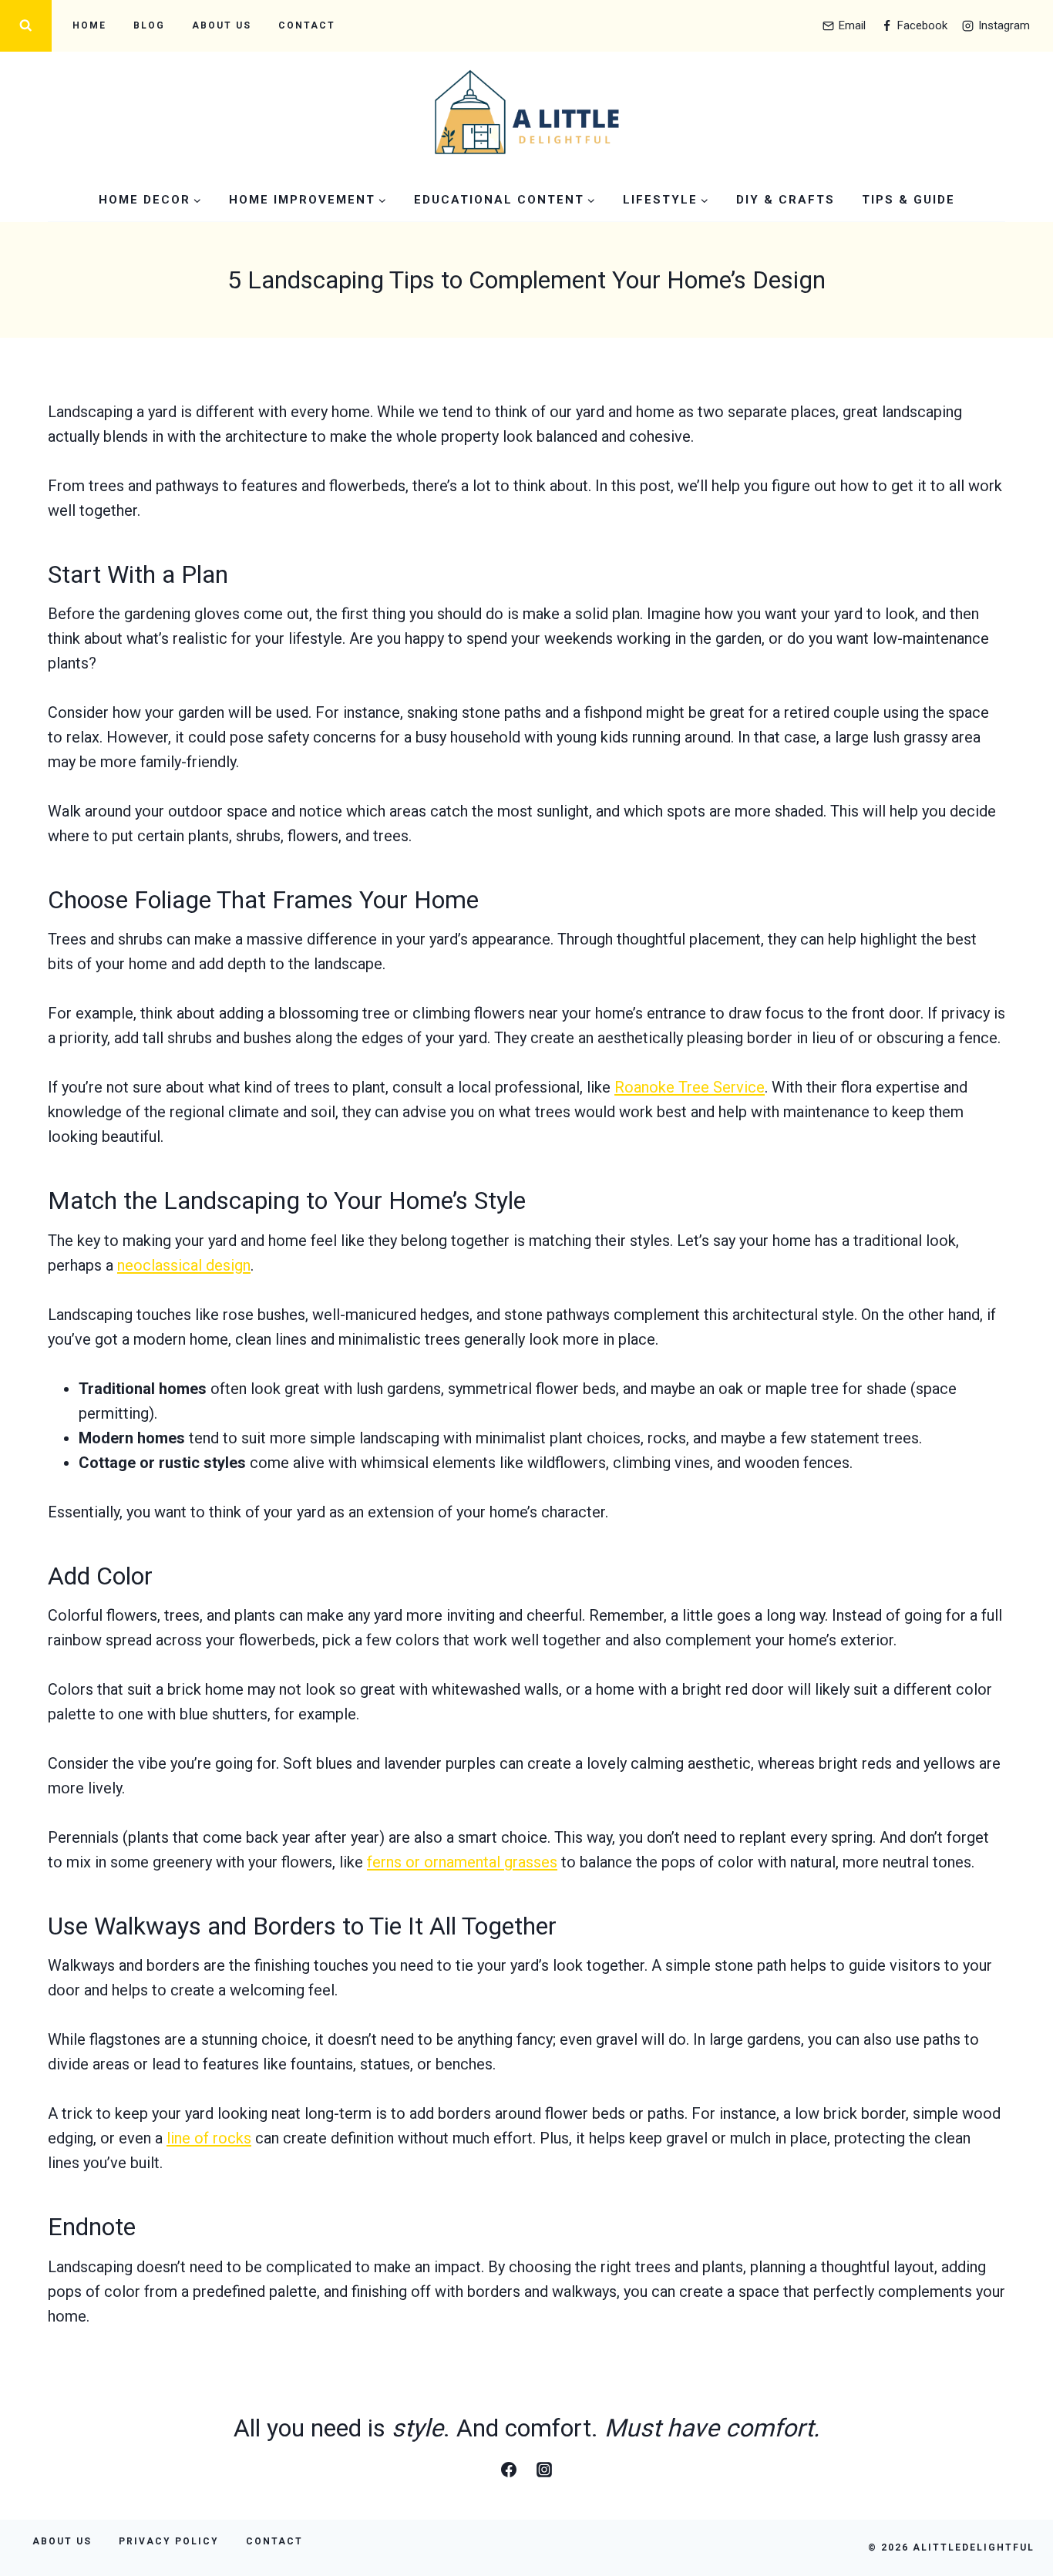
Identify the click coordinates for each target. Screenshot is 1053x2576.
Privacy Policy (169, 2541)
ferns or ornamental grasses (462, 1862)
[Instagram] (544, 2470)
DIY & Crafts (786, 200)
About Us (222, 25)
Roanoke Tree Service (690, 1087)
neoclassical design (184, 1265)
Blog (149, 25)
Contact (307, 25)
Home (89, 25)
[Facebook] (509, 2470)
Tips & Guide (908, 200)
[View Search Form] (26, 26)
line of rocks (209, 2138)
